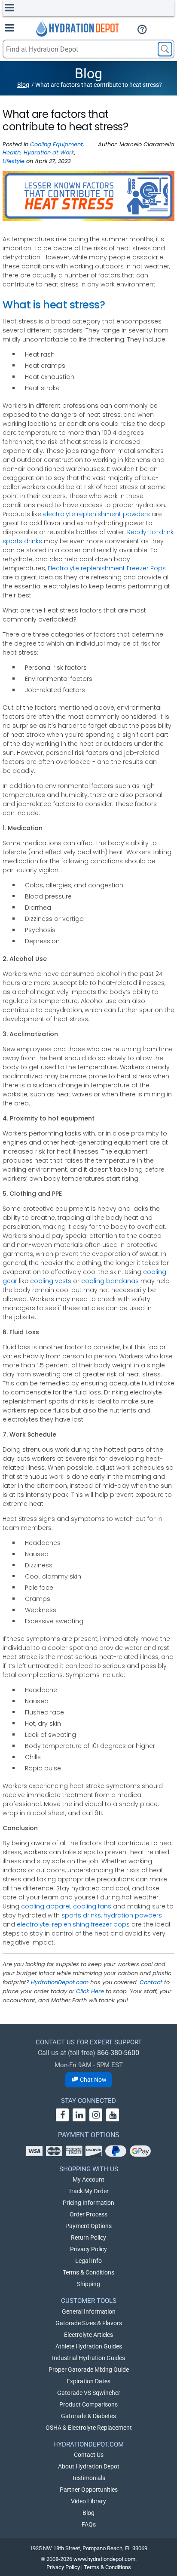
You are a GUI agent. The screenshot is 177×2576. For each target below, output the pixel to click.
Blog (23, 85)
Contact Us (89, 2455)
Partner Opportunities (89, 2490)
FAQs (89, 2524)
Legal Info (88, 2261)
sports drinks (81, 1915)
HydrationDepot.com (60, 1982)
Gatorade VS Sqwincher (89, 2393)
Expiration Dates (88, 2381)
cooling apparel (46, 1906)
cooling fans (92, 1906)
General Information (89, 2311)
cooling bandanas (110, 1281)
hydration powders (133, 1915)
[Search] (165, 49)
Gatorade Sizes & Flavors (89, 2323)
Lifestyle (14, 161)
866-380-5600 (118, 2053)
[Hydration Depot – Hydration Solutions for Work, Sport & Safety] (78, 28)
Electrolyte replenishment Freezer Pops (107, 568)
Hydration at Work (49, 152)
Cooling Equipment (56, 144)
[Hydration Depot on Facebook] (62, 2115)
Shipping (88, 2284)
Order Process (88, 2214)
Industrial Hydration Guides (88, 2358)
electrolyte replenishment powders (96, 514)
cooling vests (51, 1281)
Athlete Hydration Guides (89, 2346)
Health (12, 152)
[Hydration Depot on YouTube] (113, 2115)
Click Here (90, 1991)
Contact (151, 1982)
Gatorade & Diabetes (88, 2416)
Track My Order (88, 2191)
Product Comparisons (88, 2404)
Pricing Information (88, 2203)
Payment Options (88, 2226)
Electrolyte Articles (88, 2335)
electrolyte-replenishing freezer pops (73, 1924)
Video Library (88, 2501)
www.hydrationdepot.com (104, 2559)
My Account (88, 2179)
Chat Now (93, 2080)
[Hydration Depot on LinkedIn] (79, 2115)
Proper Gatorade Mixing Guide (89, 2370)
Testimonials (88, 2478)
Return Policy (88, 2237)
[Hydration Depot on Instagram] (96, 2115)
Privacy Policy (88, 2249)
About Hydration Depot (89, 2466)
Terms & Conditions (88, 2272)
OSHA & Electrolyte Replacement (89, 2428)
